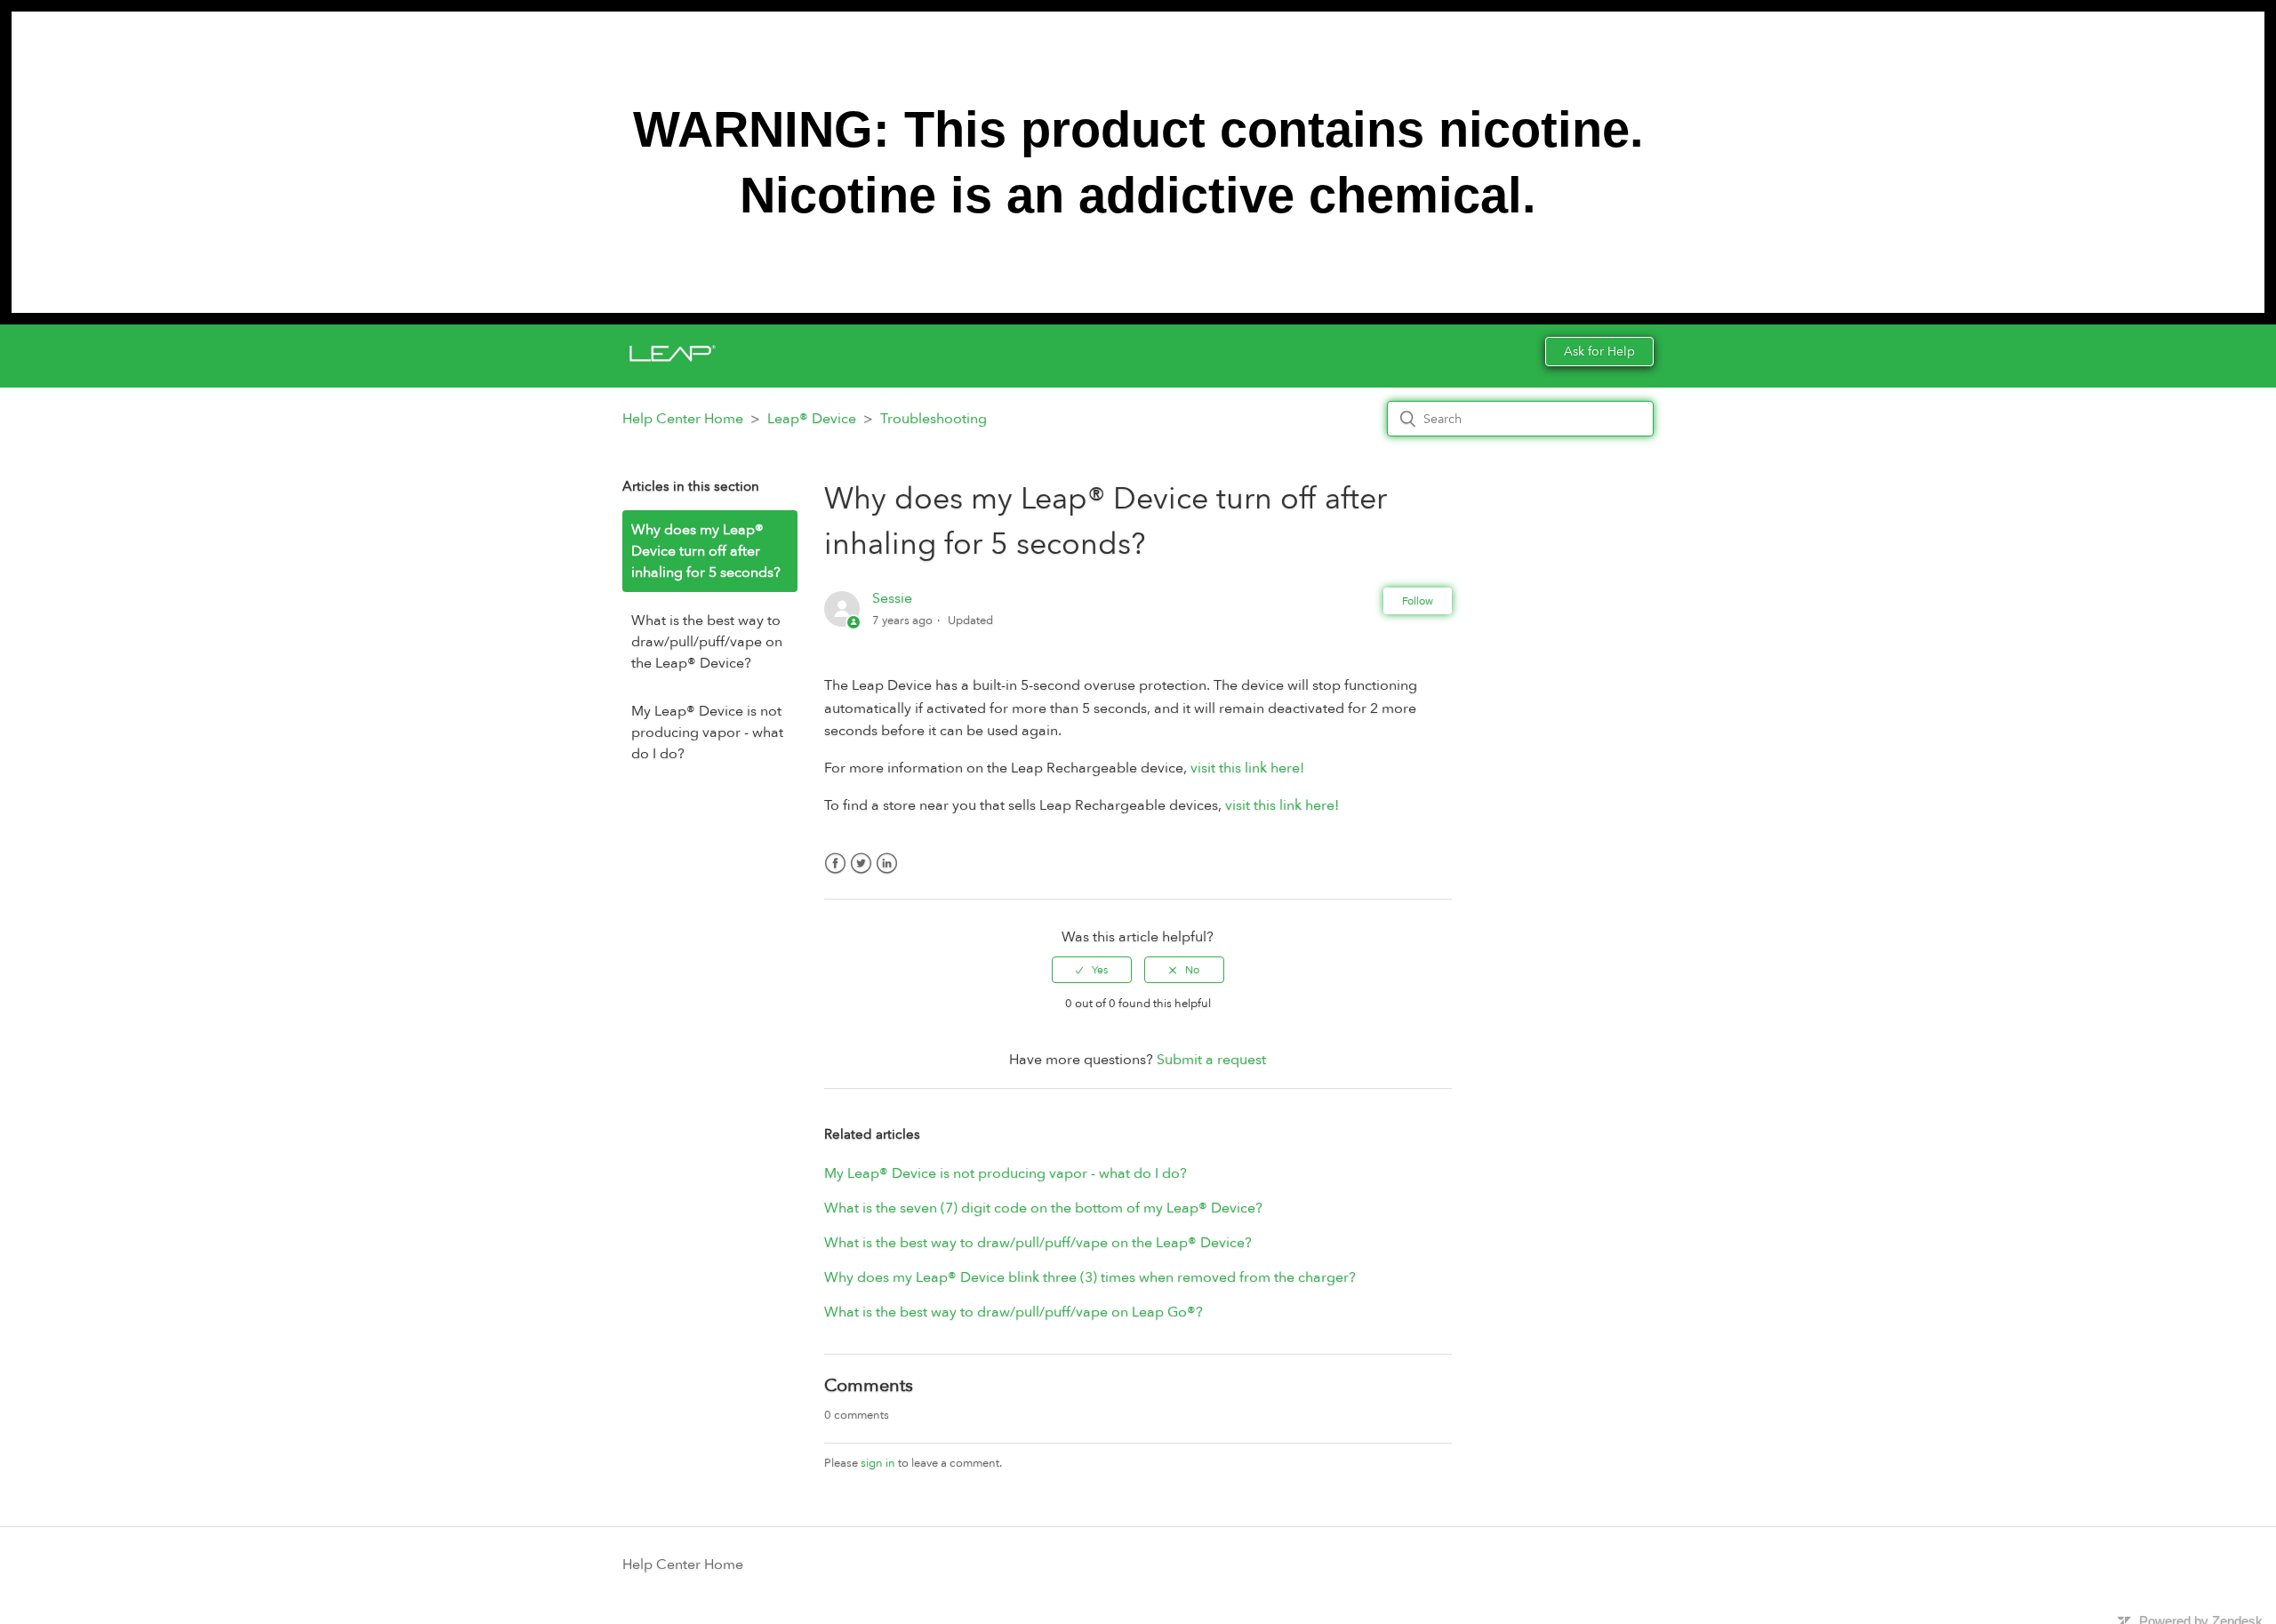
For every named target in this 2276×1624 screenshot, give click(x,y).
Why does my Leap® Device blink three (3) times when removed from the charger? (1090, 1277)
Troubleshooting (934, 419)
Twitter (861, 874)
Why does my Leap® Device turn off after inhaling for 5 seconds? (706, 551)
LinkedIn (887, 874)
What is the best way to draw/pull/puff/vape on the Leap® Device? (707, 642)
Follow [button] (1418, 601)
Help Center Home (683, 419)
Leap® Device (812, 419)
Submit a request (1211, 1060)
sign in (878, 1463)
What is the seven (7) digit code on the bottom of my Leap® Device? (1043, 1208)
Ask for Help (1599, 352)
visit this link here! (1247, 768)
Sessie (892, 598)
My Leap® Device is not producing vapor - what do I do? (707, 732)
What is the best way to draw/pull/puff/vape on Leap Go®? (1014, 1312)
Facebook (835, 874)
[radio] (1092, 970)
